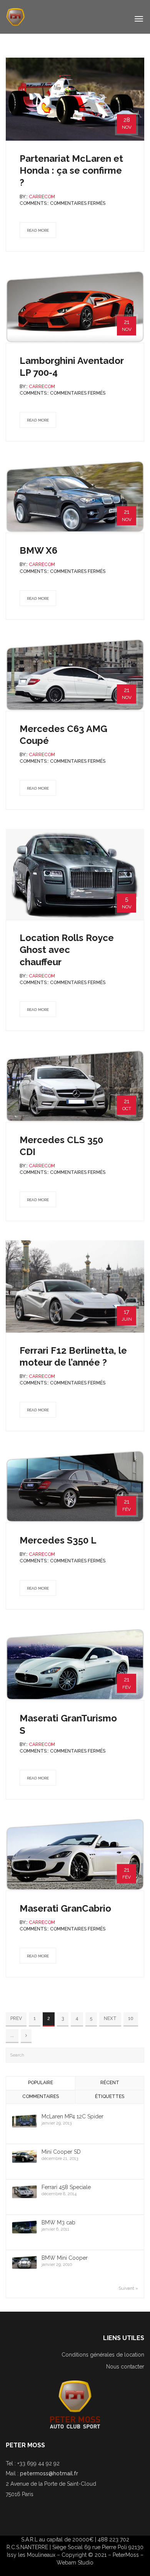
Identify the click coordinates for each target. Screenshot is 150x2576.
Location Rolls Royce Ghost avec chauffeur (67, 950)
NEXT (110, 2018)
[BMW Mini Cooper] (24, 2262)
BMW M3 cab (58, 2222)
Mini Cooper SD (61, 2152)
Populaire (41, 2083)
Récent (110, 2083)
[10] (26, 2036)
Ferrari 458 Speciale (66, 2187)
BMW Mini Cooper (65, 2258)
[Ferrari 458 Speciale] (24, 2191)
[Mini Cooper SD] (24, 2156)
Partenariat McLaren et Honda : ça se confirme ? (71, 170)
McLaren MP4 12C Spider (72, 2116)
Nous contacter (125, 2367)
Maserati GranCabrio (65, 1908)
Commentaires (41, 2096)
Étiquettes (110, 2096)
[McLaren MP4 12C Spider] (24, 2121)
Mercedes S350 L (58, 1540)
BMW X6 (38, 550)
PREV (16, 2018)
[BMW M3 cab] (24, 2227)
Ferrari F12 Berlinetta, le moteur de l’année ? (73, 1356)
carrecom (42, 197)
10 (131, 2018)
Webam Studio (75, 2563)
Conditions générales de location (103, 2355)
